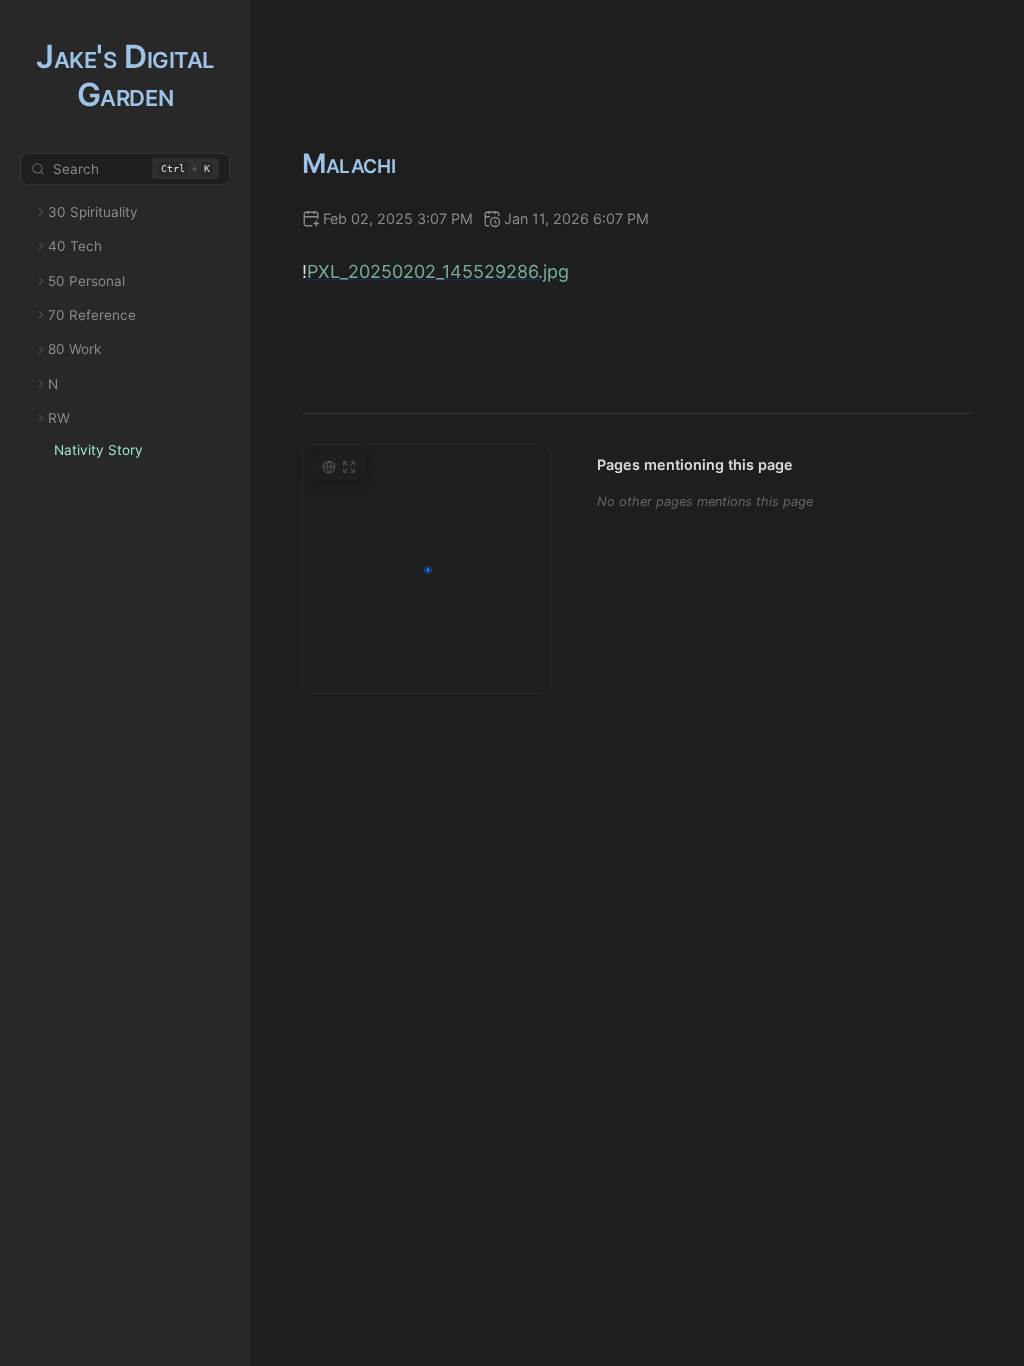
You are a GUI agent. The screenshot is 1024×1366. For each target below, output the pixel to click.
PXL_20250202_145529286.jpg (438, 271)
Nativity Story (98, 450)
